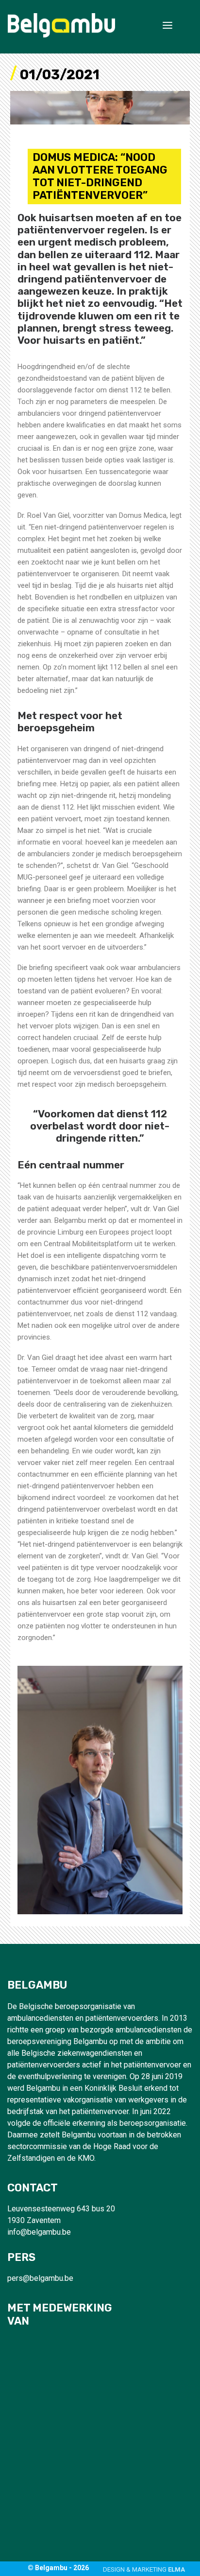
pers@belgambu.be (40, 2278)
